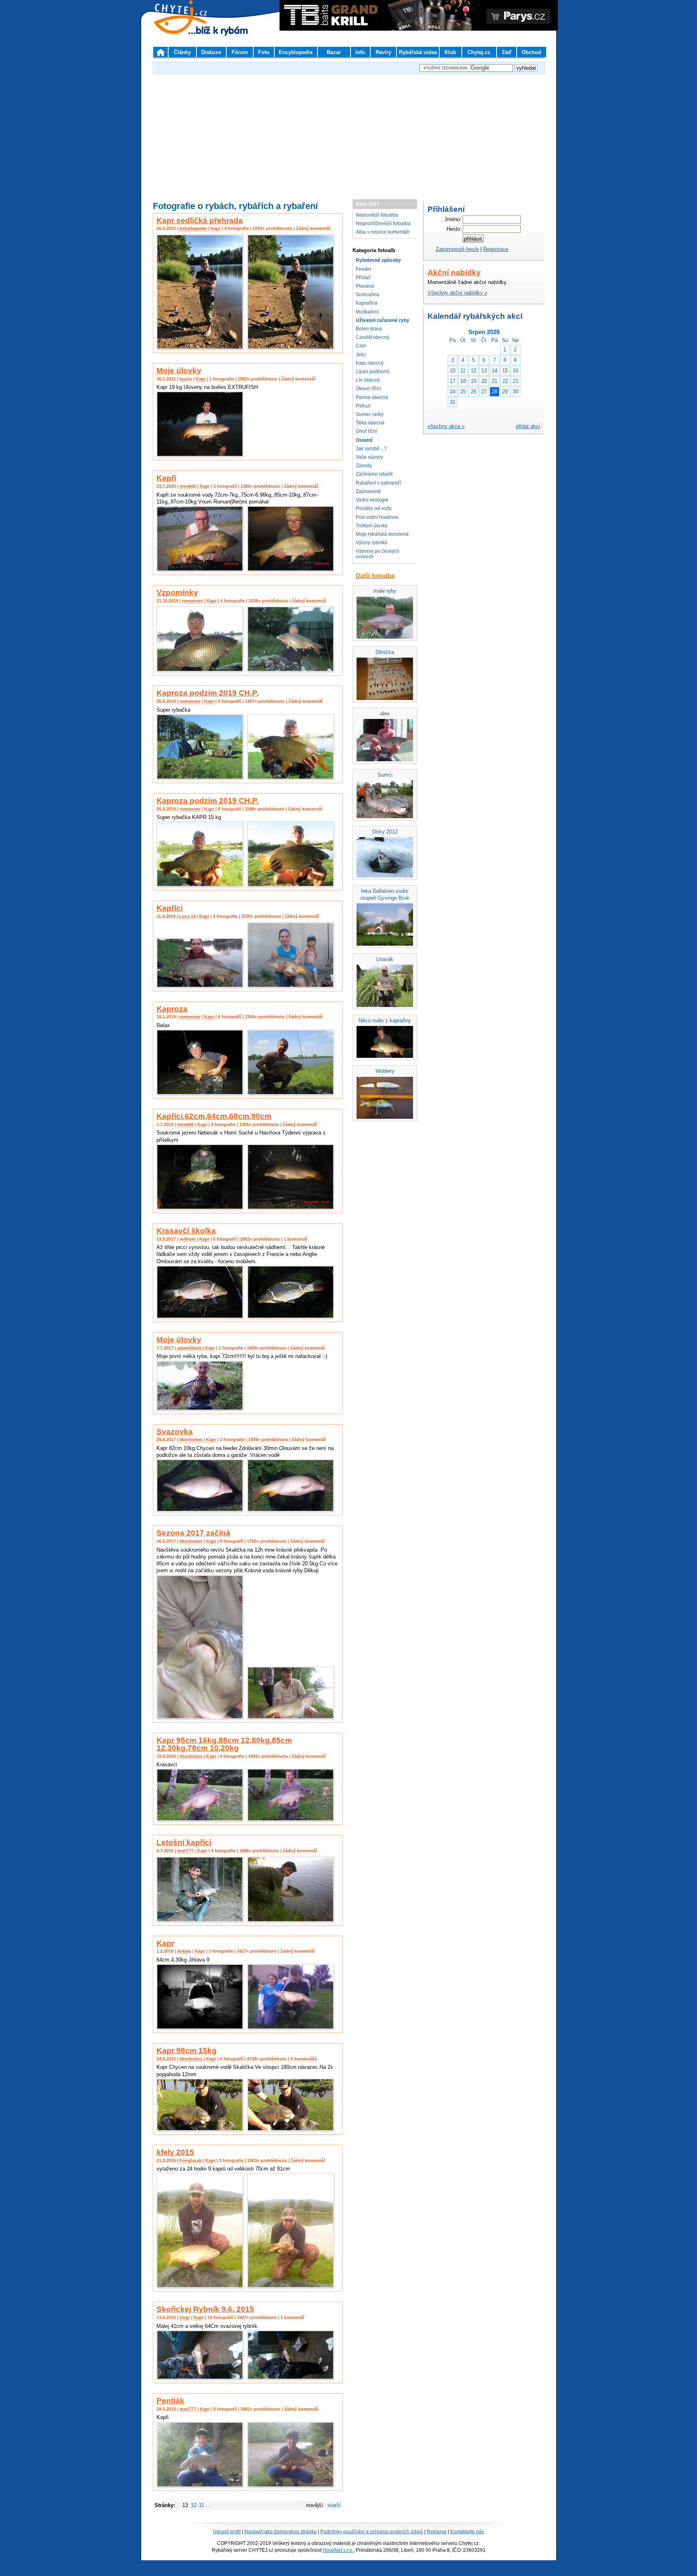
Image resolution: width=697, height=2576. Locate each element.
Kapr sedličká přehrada (200, 220)
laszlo (186, 379)
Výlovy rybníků (372, 543)
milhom (188, 1239)
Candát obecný (372, 337)
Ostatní (364, 440)
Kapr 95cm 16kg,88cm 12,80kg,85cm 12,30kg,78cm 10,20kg (224, 1744)
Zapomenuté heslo (457, 249)
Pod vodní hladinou (377, 517)
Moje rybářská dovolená (382, 534)
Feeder (364, 269)
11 (201, 2505)
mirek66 (188, 486)
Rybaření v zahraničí (378, 483)
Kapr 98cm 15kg (187, 2051)
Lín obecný (368, 380)
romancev (192, 601)
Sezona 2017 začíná (193, 1533)
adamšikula (189, 1348)
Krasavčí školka (186, 1231)
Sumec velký (370, 414)
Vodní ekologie (372, 500)
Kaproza (172, 1009)
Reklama (437, 2532)
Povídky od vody (374, 508)
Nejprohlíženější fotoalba (383, 224)
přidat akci (528, 426)
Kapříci (170, 908)
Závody (364, 466)
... (209, 2505)
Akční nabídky (454, 273)
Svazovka (175, 1432)
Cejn (361, 346)
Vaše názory (369, 457)
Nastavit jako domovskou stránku (281, 2532)
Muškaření (367, 312)
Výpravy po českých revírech (378, 554)
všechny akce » (446, 426)
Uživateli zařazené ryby (383, 320)
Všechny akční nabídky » (457, 293)
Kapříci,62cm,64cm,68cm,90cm (214, 1116)
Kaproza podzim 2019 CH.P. (208, 693)
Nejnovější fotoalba (377, 215)
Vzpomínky (177, 592)
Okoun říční (368, 389)
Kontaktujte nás (467, 2532)
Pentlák (170, 2401)
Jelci (361, 355)
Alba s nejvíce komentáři (383, 232)
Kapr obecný (370, 363)
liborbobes (191, 1439)
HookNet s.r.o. (338, 2550)
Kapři (166, 478)
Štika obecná (370, 423)
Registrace (496, 249)
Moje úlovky (179, 371)
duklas (184, 1951)
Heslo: (454, 229)
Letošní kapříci (184, 1842)
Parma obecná (372, 397)
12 (194, 2505)
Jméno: (453, 219)
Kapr (216, 228)
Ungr (185, 2317)
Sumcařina (368, 295)
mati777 (185, 1851)
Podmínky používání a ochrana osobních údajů (372, 2532)
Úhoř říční (366, 431)
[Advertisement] (348, 133)
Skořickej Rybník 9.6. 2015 (205, 2309)
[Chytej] (188, 28)
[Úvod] (161, 52)
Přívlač (363, 278)
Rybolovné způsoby (378, 260)
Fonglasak (191, 2160)
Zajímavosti (368, 491)
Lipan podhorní (372, 372)
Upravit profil (227, 2532)
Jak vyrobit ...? (371, 449)
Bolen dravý (369, 329)
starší (334, 2505)
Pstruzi (363, 406)
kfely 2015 (175, 2152)
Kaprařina (367, 303)
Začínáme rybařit (374, 474)
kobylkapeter (193, 228)
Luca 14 (187, 916)
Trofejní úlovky (372, 526)
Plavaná (365, 286)
